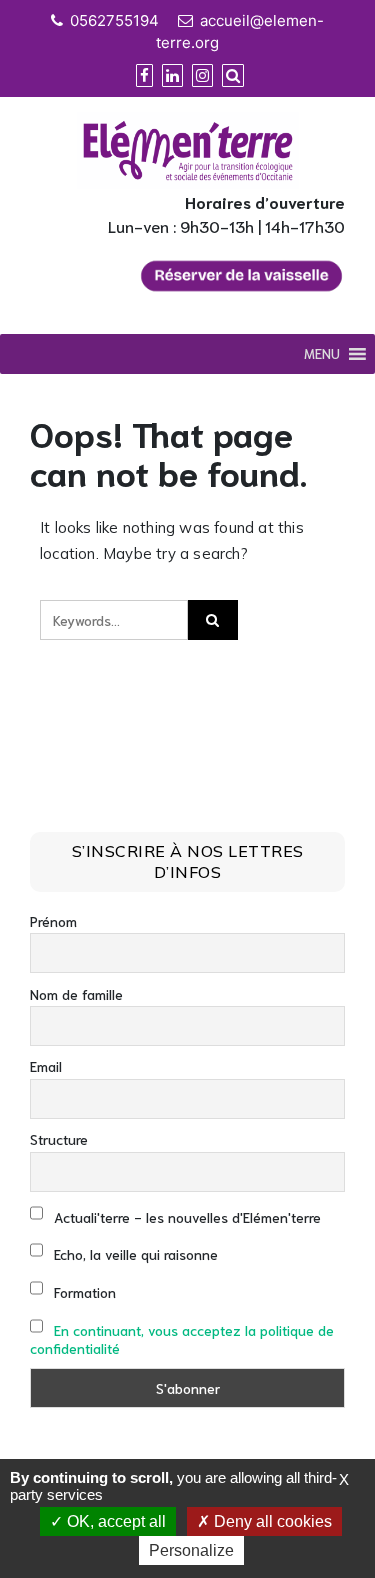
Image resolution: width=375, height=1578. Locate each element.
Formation (83, 1292)
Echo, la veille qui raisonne (134, 1254)
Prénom (53, 921)
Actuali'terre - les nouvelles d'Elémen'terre (185, 1217)
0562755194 (114, 20)
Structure (59, 1139)
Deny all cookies (271, 1521)
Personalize (191, 1550)
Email (46, 1066)
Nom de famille (76, 994)
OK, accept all (114, 1521)
